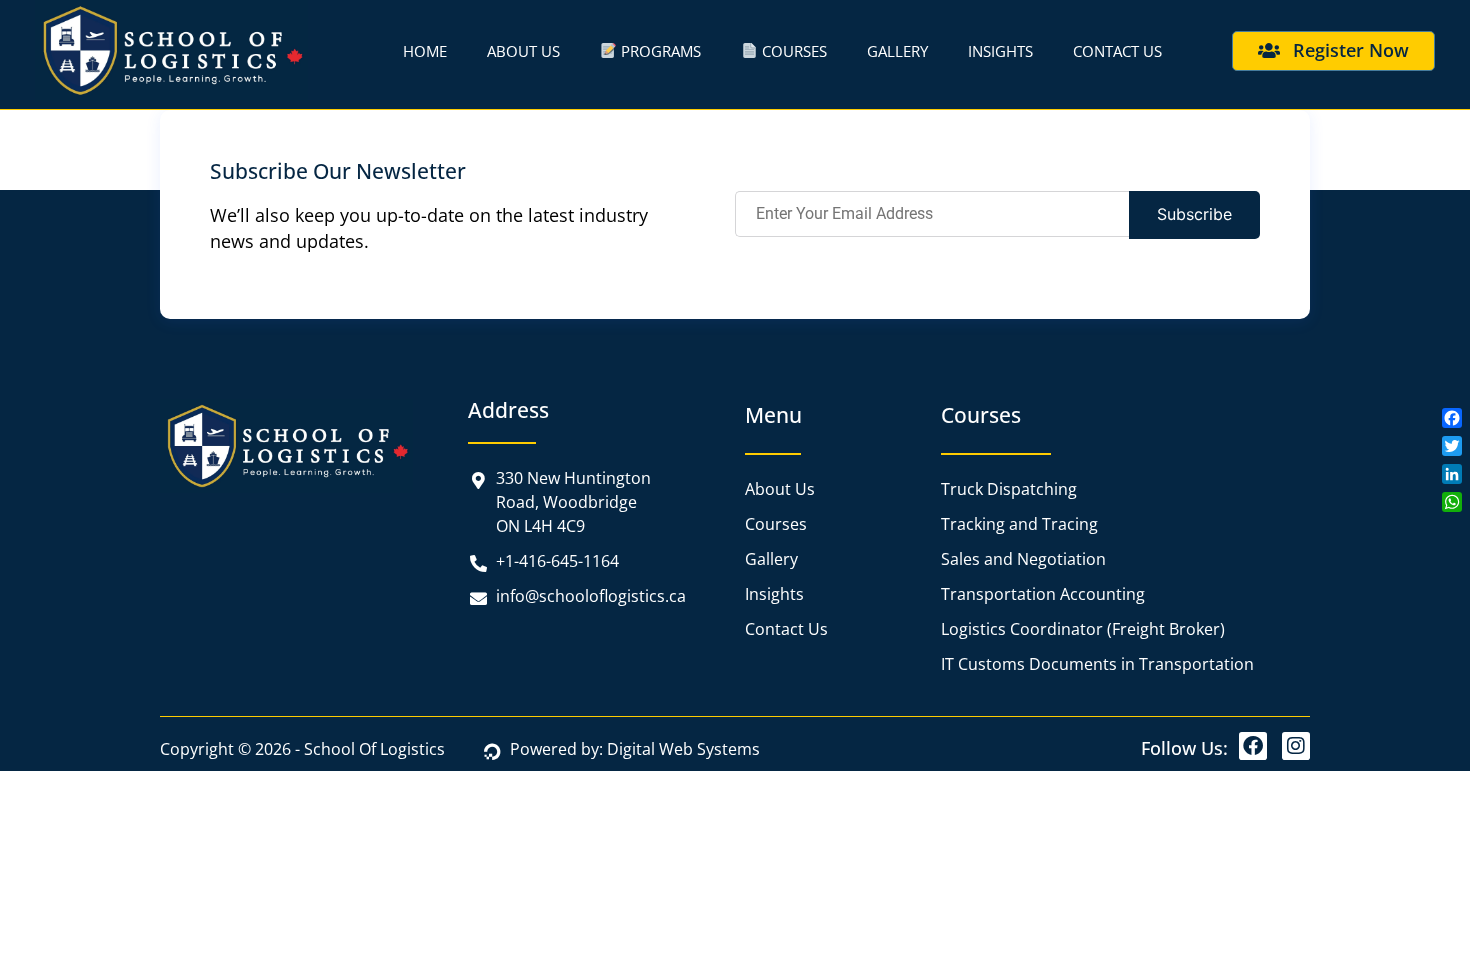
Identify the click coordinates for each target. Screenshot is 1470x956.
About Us (523, 51)
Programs (659, 51)
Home (425, 51)
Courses (792, 51)
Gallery (897, 51)
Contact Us (1117, 51)
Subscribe (1194, 214)
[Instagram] (1296, 746)
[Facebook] (1253, 746)
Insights (1000, 51)
